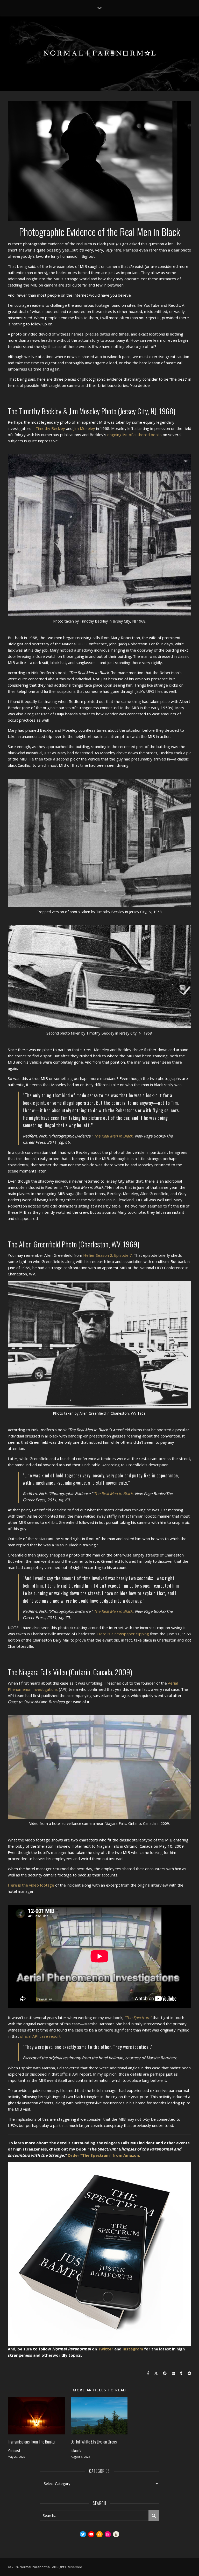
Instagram (133, 2349)
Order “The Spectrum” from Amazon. (104, 2155)
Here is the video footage (31, 1885)
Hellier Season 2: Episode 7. (108, 1255)
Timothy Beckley (50, 428)
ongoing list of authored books (134, 435)
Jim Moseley (84, 428)
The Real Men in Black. (114, 1136)
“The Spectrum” (138, 2017)
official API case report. (41, 2036)
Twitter (106, 2349)
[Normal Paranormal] (99, 53)
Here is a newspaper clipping (123, 1634)
